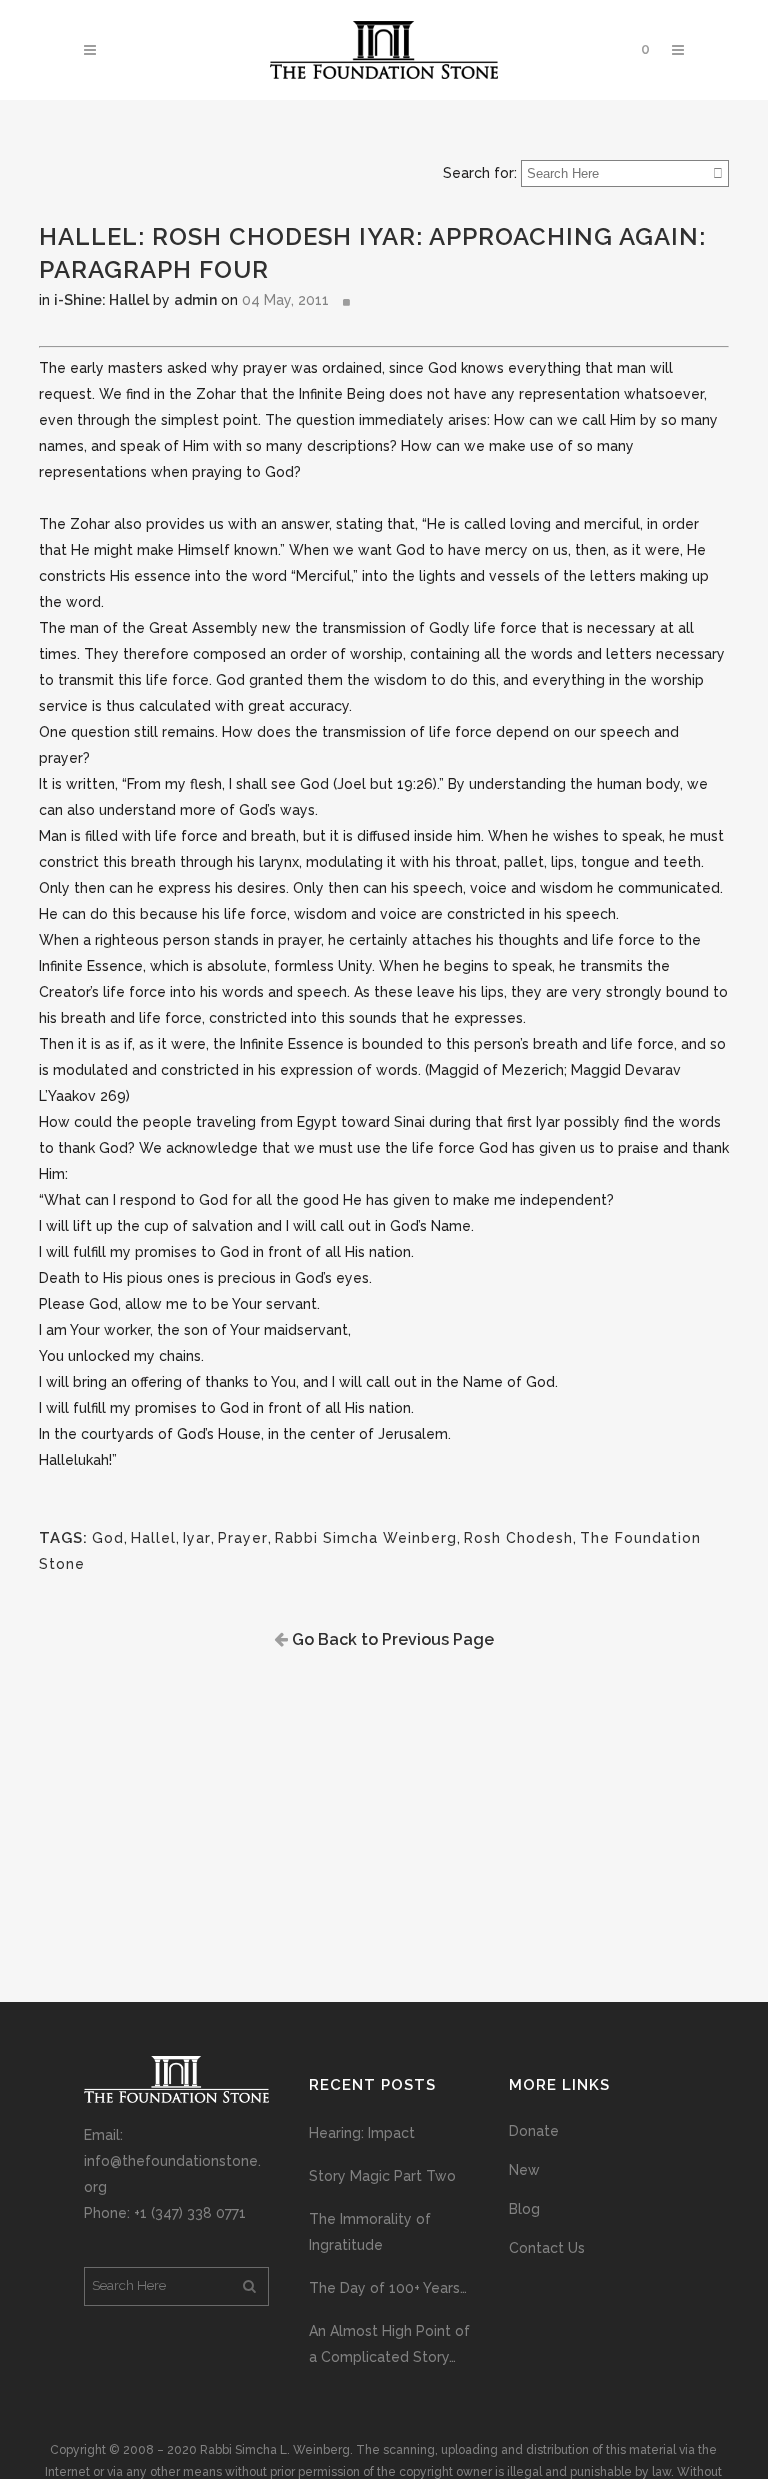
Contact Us (547, 2248)
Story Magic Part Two (382, 2176)
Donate (534, 2131)
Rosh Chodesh (518, 1538)
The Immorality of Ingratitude (370, 2232)
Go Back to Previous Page (391, 1639)
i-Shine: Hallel (101, 300)
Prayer (243, 1538)
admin (195, 300)
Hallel (153, 1538)
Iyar (197, 1538)
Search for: (480, 173)
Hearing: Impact (362, 2133)
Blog (524, 2209)
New (524, 2170)
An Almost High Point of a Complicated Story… (389, 2344)
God (108, 1538)
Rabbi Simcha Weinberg (366, 1538)
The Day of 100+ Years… (388, 2288)
